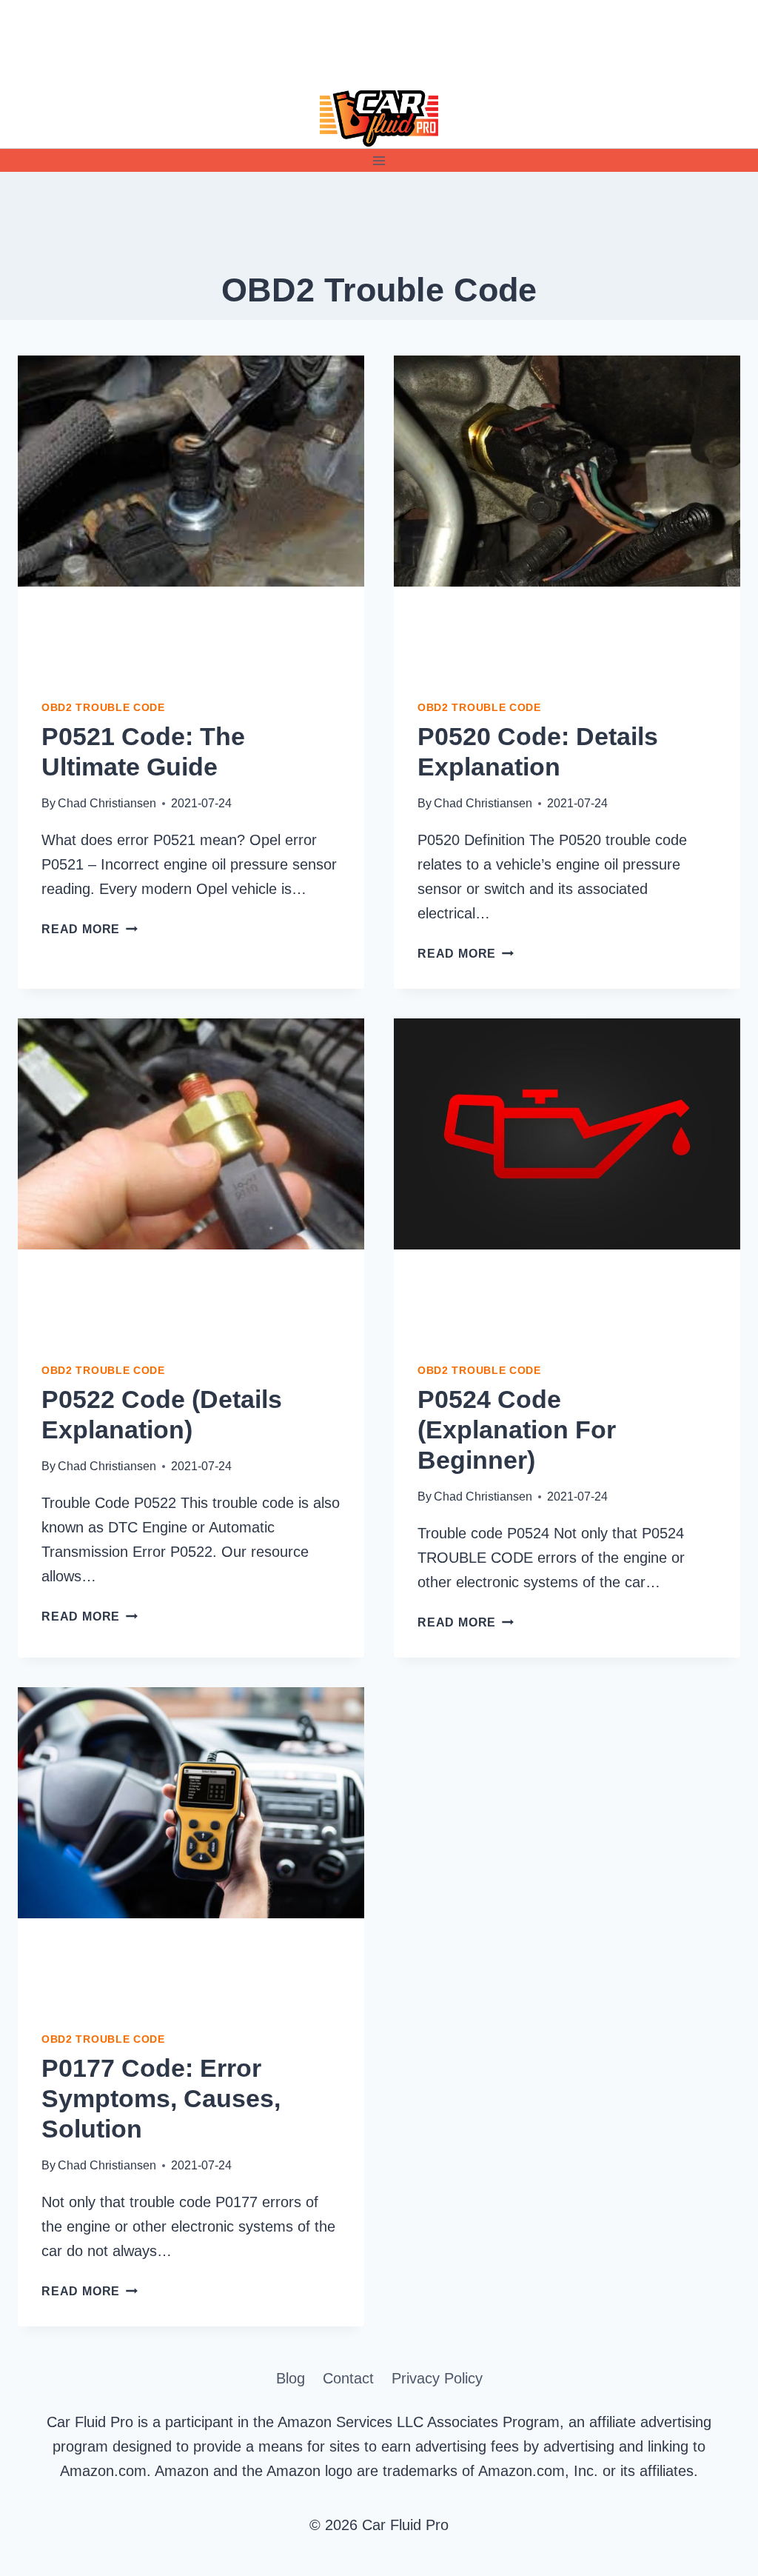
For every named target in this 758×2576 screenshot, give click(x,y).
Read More (90, 929)
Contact (348, 2378)
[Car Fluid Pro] (379, 119)
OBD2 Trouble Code (103, 707)
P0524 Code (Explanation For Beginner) (517, 1429)
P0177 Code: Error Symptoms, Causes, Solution (161, 2098)
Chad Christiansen (107, 803)
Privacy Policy (437, 2378)
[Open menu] (379, 160)
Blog (291, 2378)
